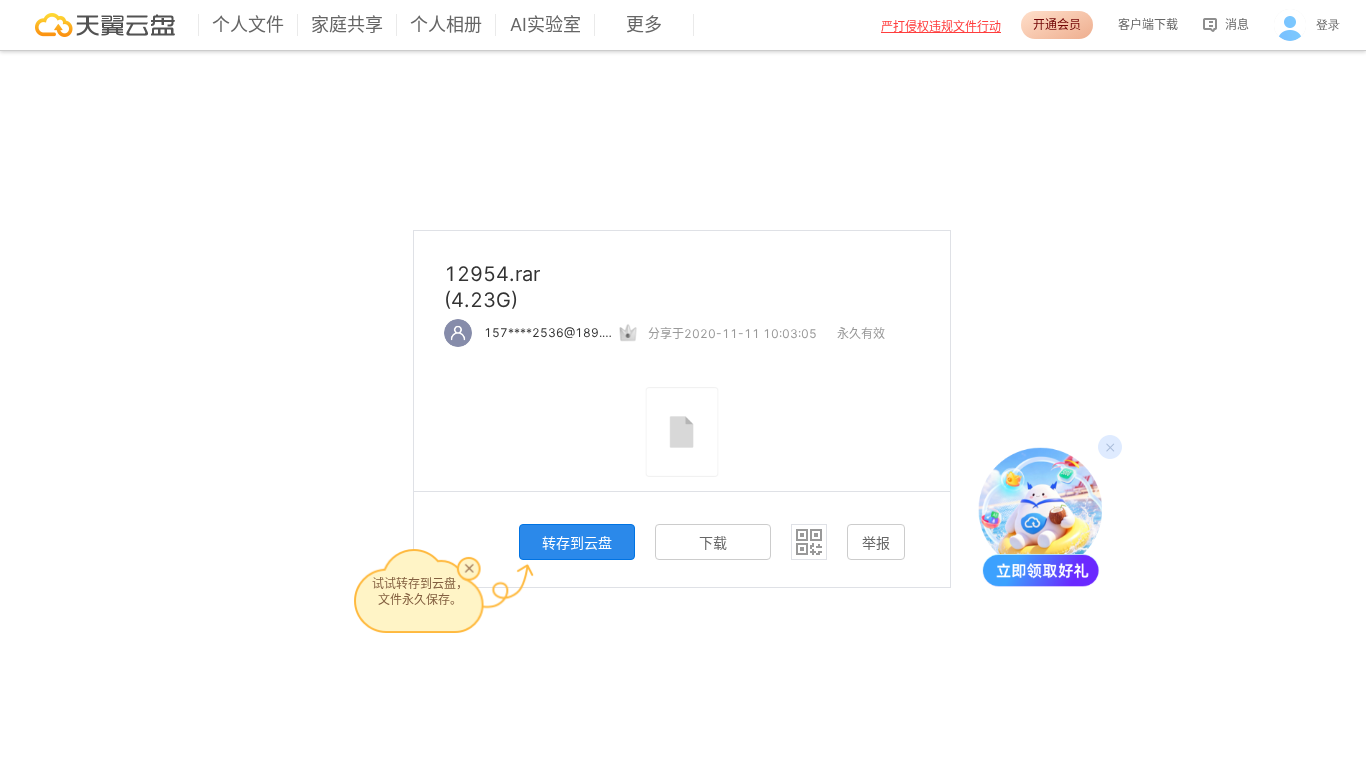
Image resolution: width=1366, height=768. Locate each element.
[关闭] (469, 568)
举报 (876, 542)
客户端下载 (1148, 24)
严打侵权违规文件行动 (941, 26)
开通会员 (1057, 24)
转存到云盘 (577, 542)
